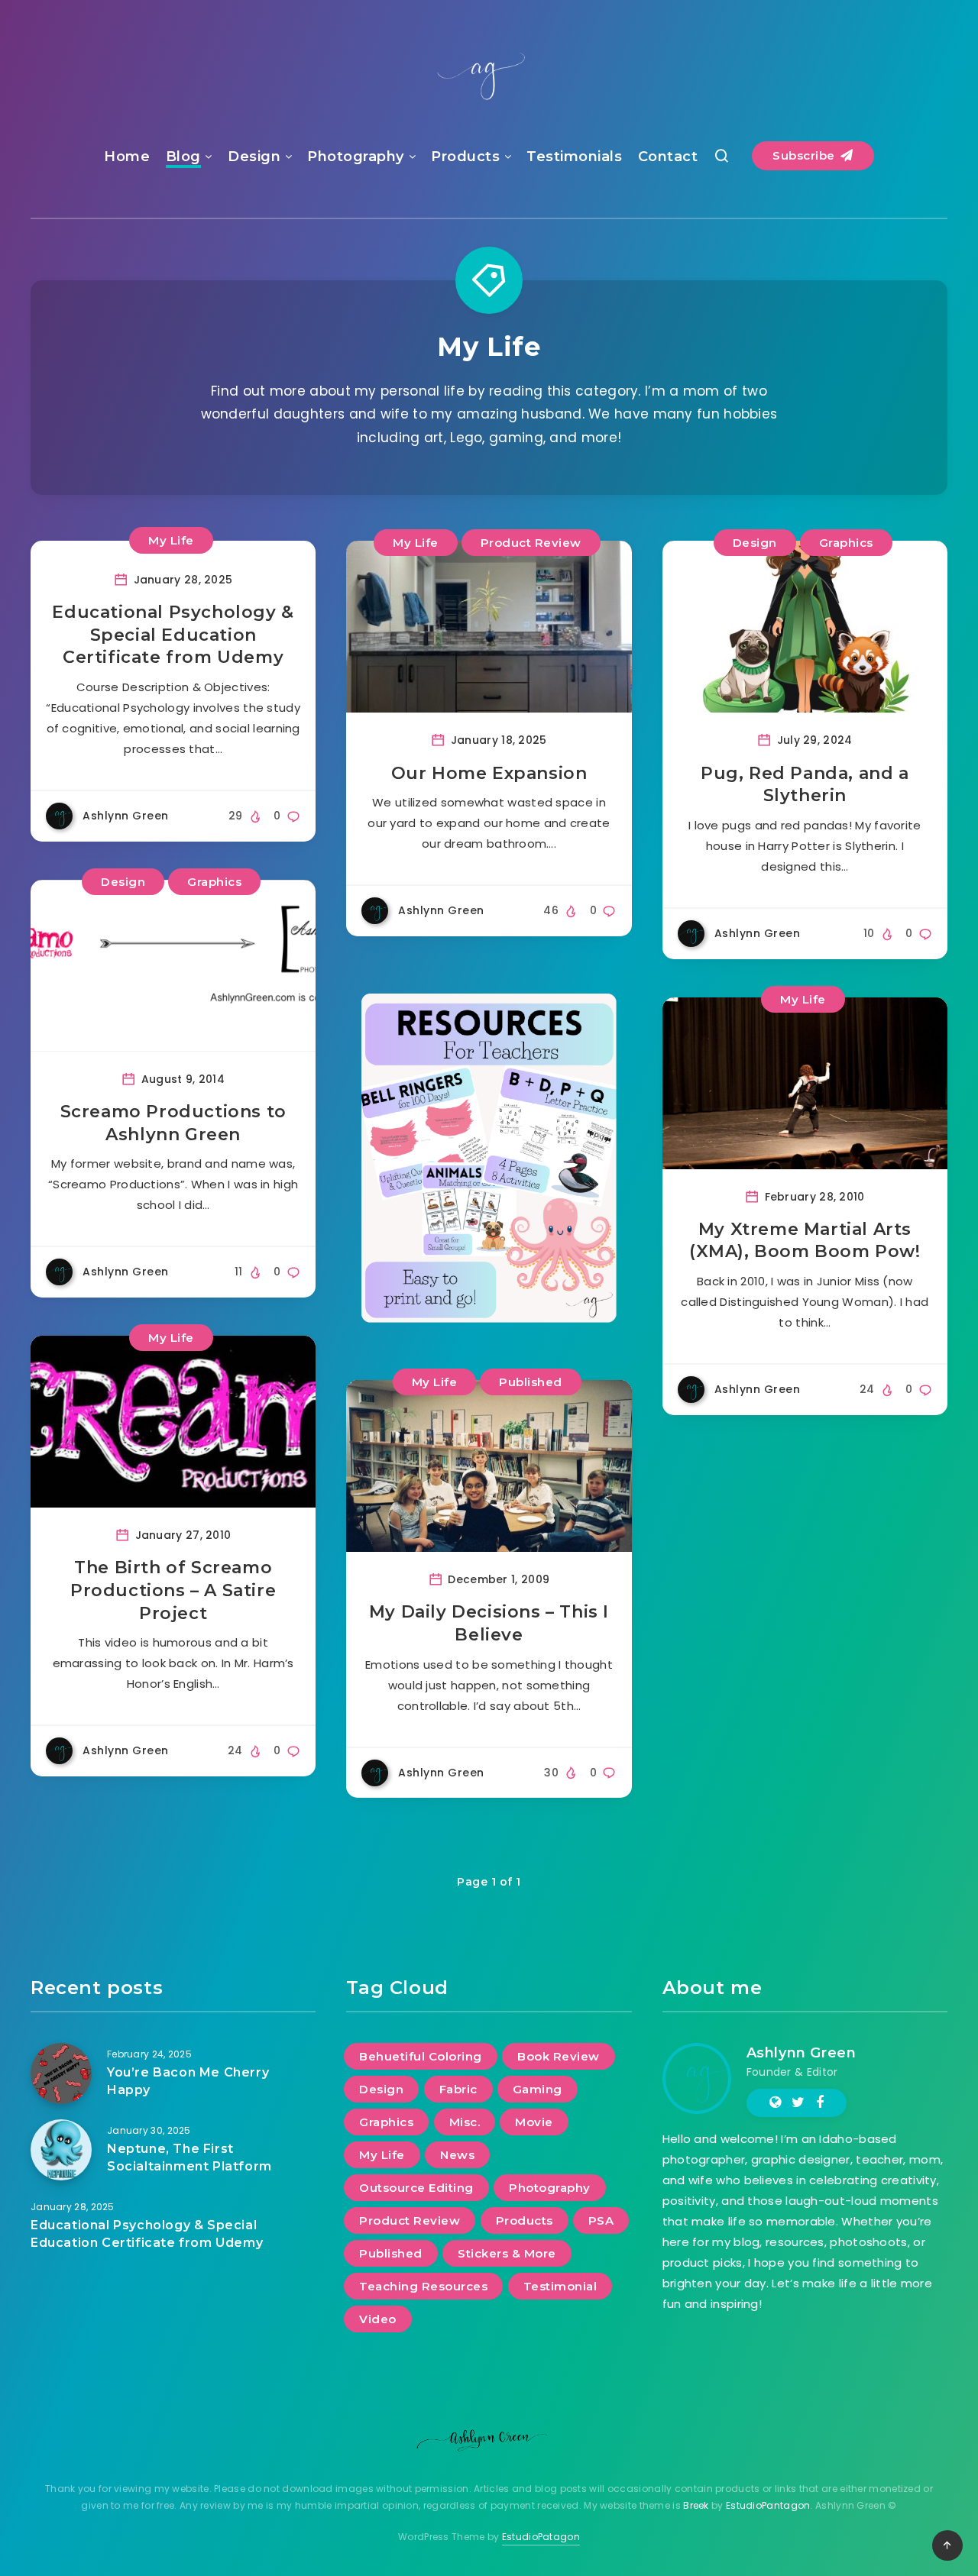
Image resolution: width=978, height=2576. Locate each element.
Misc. (465, 2122)
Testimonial (560, 2286)
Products (465, 157)
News (457, 2155)
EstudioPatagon (541, 2537)
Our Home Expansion (489, 773)
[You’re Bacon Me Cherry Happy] (61, 2073)
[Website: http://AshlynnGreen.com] (775, 2102)
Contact (668, 157)
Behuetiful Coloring (421, 2056)
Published (531, 1382)
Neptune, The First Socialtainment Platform (189, 2157)
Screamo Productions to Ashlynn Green (173, 1123)
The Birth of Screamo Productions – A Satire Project (173, 1590)
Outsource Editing (416, 2188)
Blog (183, 157)
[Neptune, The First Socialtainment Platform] (61, 2150)
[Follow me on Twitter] (798, 2102)
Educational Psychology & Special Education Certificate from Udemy (173, 635)
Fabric (458, 2089)
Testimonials (574, 157)
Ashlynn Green (802, 2053)
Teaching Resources (423, 2286)
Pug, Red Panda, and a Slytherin (805, 785)
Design (254, 157)
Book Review (559, 2056)
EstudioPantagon (768, 2505)
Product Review (531, 543)
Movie (534, 2122)
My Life (171, 540)
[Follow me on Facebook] (820, 2102)
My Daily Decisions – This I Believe (489, 1623)
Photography (356, 157)
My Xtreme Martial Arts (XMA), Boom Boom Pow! (805, 1241)
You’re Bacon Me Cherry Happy (188, 2081)
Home (127, 157)
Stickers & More (507, 2253)
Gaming (538, 2089)
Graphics (846, 543)
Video (378, 2319)
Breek (696, 2505)
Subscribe (805, 155)
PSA (601, 2220)
